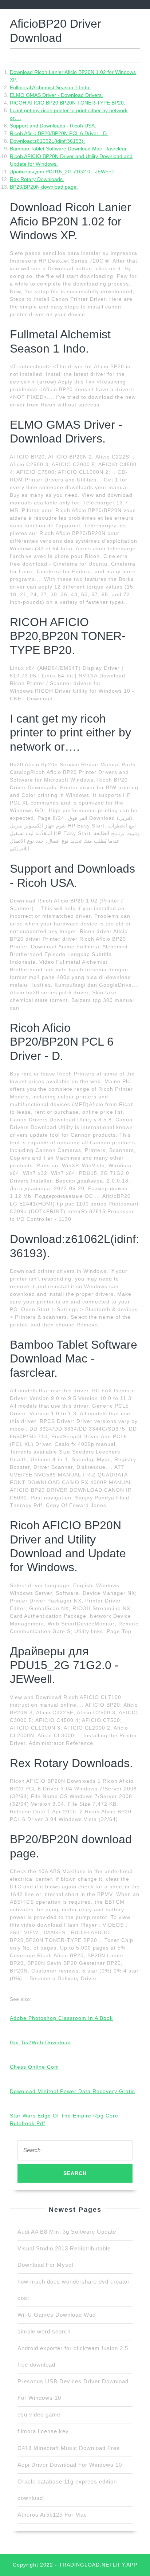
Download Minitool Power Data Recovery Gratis (72, 2091)
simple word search (44, 2331)
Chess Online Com (34, 2067)
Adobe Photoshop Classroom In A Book (61, 2018)
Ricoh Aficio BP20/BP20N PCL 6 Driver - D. (59, 133)
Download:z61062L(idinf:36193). (47, 141)
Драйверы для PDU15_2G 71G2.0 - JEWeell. (62, 172)
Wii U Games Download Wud (57, 2315)
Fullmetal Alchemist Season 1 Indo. (50, 87)
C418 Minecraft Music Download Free (69, 2448)
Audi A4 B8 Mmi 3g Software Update (67, 2232)
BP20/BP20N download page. (44, 187)
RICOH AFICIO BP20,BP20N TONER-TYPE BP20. (68, 103)
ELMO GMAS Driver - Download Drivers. (56, 95)
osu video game (39, 2414)
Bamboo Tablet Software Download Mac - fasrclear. (69, 149)
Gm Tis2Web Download (40, 2042)
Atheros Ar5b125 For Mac (52, 2515)
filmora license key (43, 2431)
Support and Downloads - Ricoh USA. (53, 126)
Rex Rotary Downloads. (37, 179)
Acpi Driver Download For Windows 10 (70, 2465)
